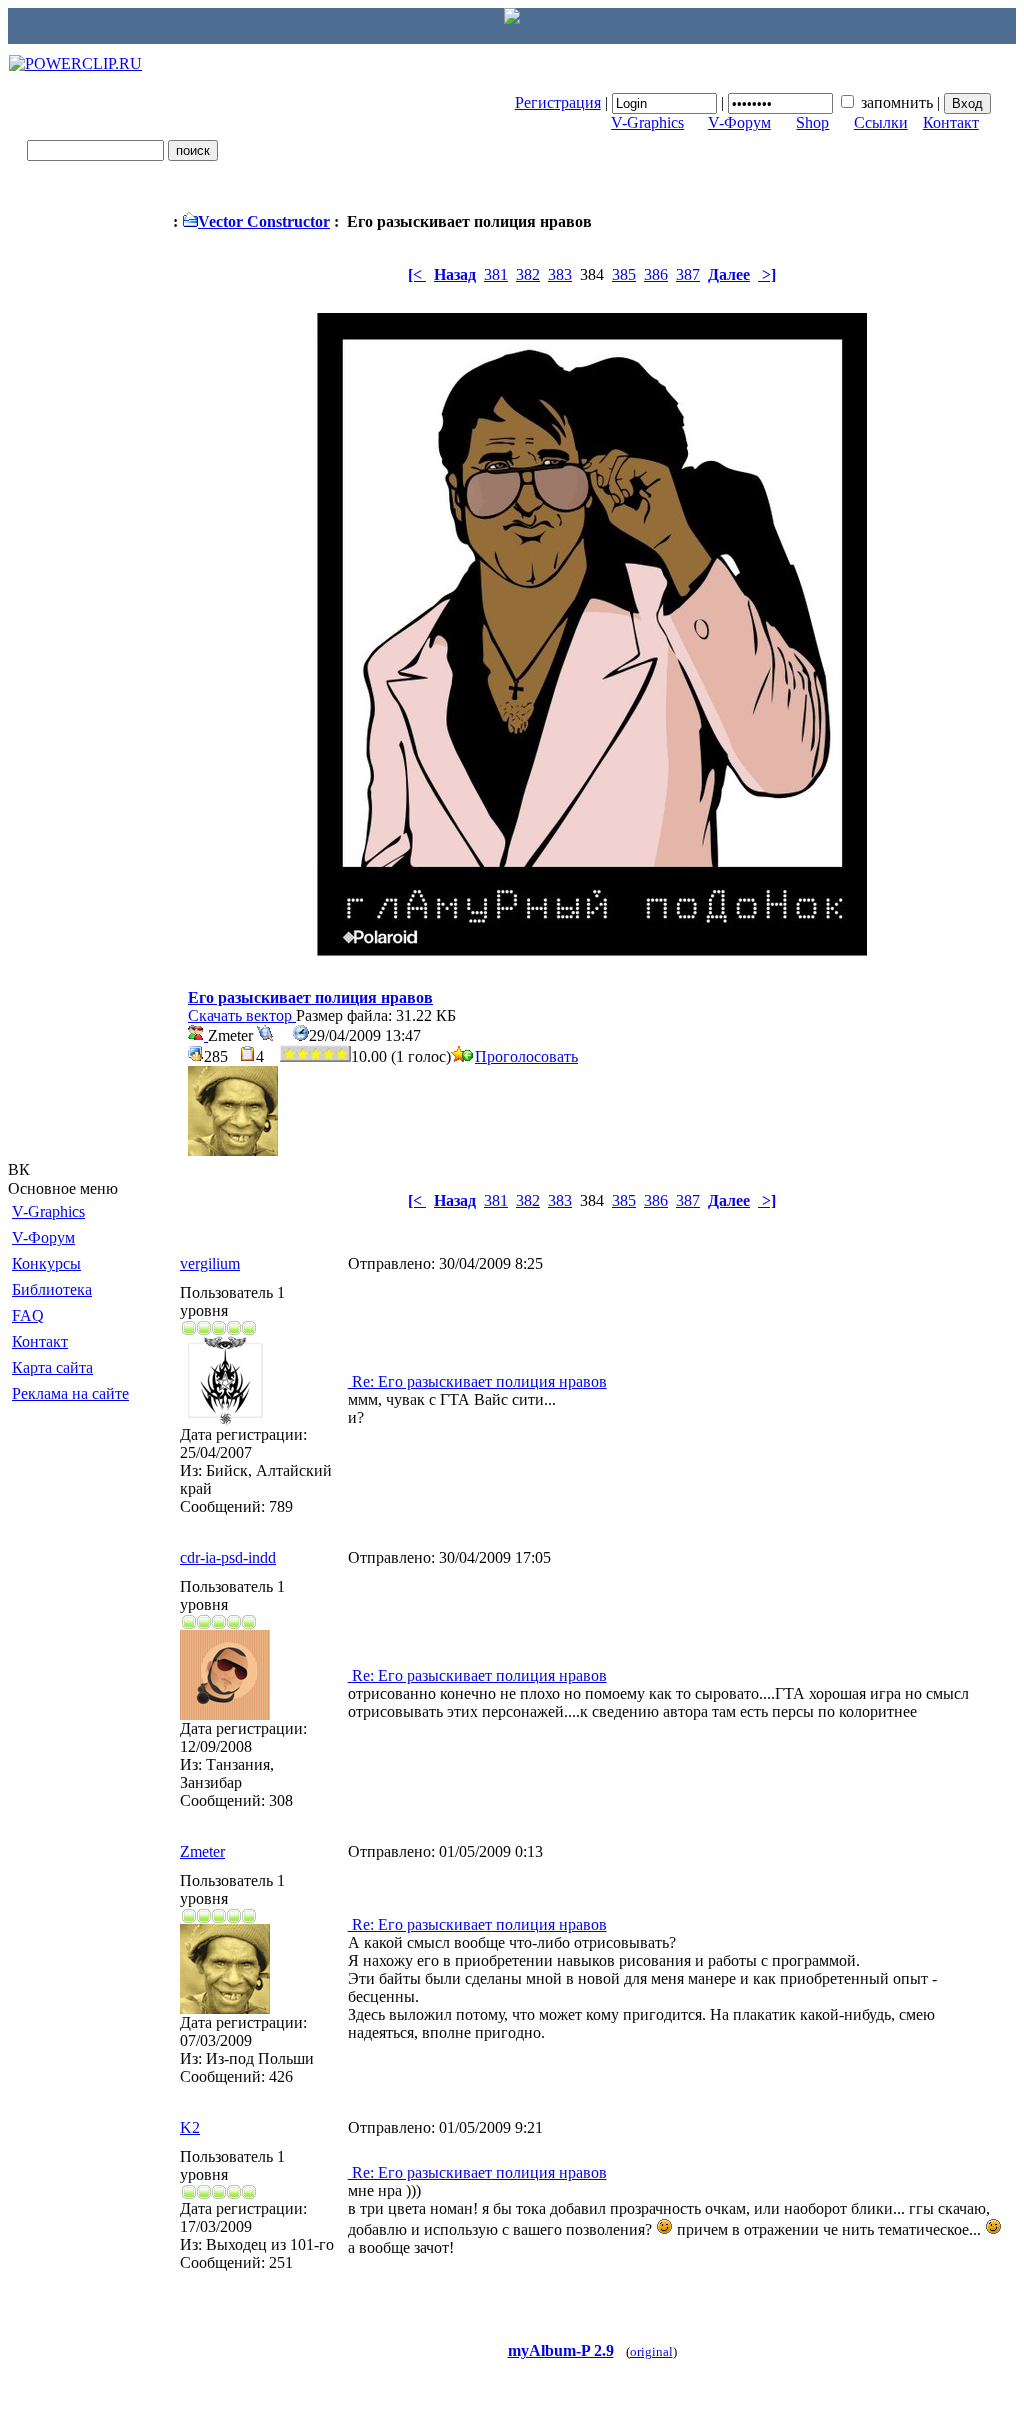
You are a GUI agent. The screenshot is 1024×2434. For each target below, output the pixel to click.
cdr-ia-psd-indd (228, 1557)
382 (528, 274)
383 (560, 274)
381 (496, 274)
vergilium (210, 1263)
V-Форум (739, 122)
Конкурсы (46, 1263)
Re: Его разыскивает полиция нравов (477, 1381)
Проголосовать (526, 1056)
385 (624, 274)
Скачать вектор (242, 1015)
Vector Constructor (264, 221)
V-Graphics (647, 122)
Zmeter (202, 1851)
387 (688, 274)
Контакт (951, 122)
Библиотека (52, 1289)
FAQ (28, 1315)
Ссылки (881, 122)
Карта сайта (52, 1367)
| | (729, 102)
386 (656, 274)
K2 (190, 2127)
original (651, 2351)
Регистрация (558, 102)
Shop (812, 122)
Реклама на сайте (70, 1393)
